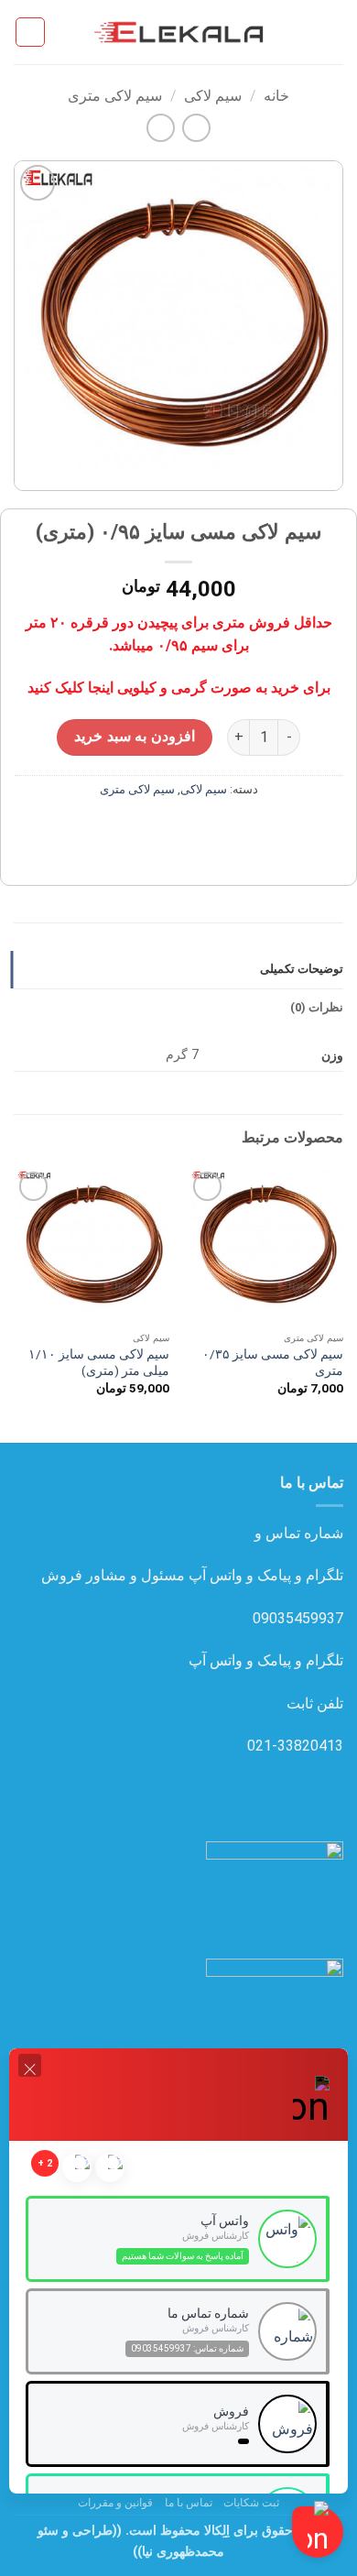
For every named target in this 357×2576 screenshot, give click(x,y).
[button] (332, 32)
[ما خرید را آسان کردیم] (178, 32)
